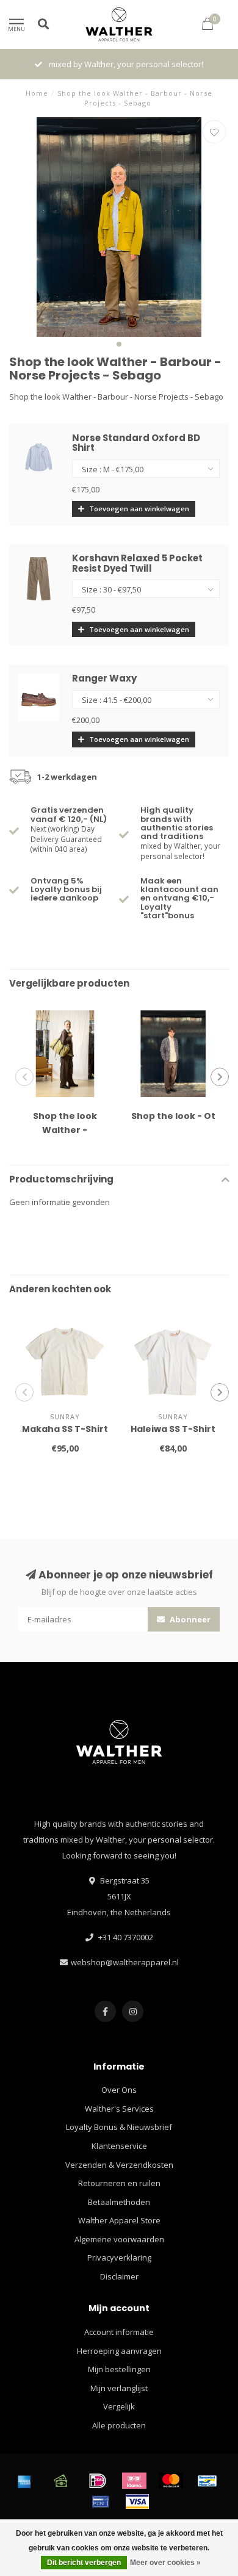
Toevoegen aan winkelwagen (138, 509)
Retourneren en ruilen (119, 2183)
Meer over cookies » (165, 2563)
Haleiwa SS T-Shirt (173, 1429)
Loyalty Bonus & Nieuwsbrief (119, 2127)
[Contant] (61, 2481)
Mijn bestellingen (119, 2369)
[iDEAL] (98, 2481)
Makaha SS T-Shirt (65, 1429)
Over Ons (119, 2090)
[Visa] (137, 2502)
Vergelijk (119, 2406)
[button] (119, 344)
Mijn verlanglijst (119, 2388)
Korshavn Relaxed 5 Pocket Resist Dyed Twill (137, 563)
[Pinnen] (101, 2502)
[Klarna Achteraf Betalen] (134, 2481)
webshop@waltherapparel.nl (125, 1962)
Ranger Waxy (104, 678)
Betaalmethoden (119, 2202)
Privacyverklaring (119, 2258)
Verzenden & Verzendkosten (119, 2165)
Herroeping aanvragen (119, 2351)
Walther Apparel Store (119, 2220)
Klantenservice (119, 2146)
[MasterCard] (171, 2481)
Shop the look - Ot (173, 1116)
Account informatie (119, 2332)
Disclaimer (119, 2276)
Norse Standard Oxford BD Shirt (136, 443)
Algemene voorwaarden (119, 2239)
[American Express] (24, 2481)
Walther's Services (119, 2109)
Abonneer (189, 1619)
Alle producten (119, 2425)
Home (37, 93)
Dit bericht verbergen (84, 2563)
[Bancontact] (207, 2481)
